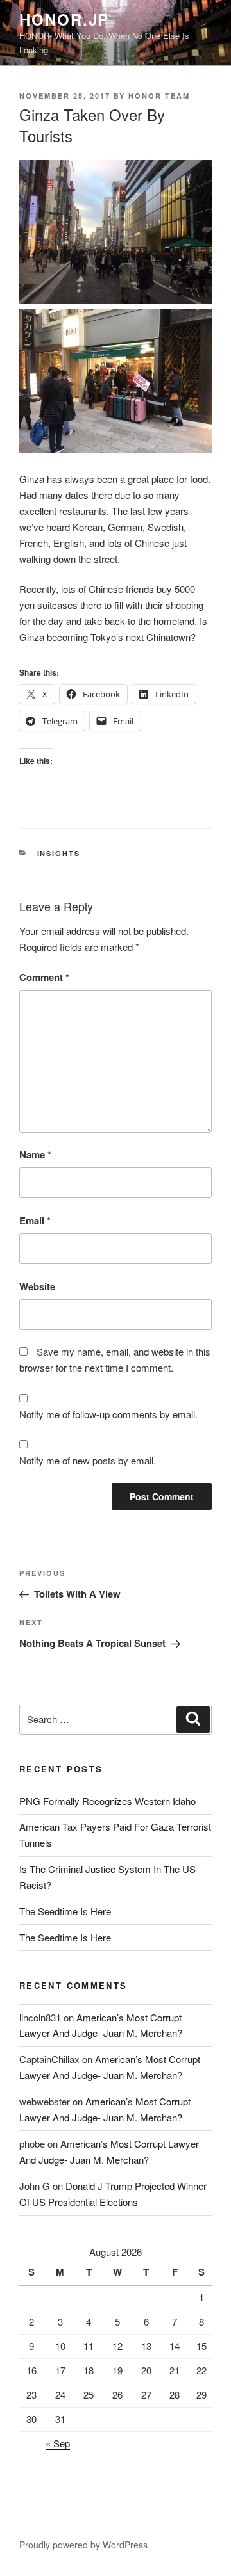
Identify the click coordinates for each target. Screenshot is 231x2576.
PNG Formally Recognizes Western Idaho (107, 1801)
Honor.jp (64, 19)
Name (35, 1154)
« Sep (58, 2443)
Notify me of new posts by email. (88, 1460)
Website (37, 1286)
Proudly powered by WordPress (83, 2545)
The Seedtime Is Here (65, 1911)
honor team (159, 96)
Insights (59, 853)
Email (35, 1220)
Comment (44, 977)
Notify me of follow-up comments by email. (108, 1414)
